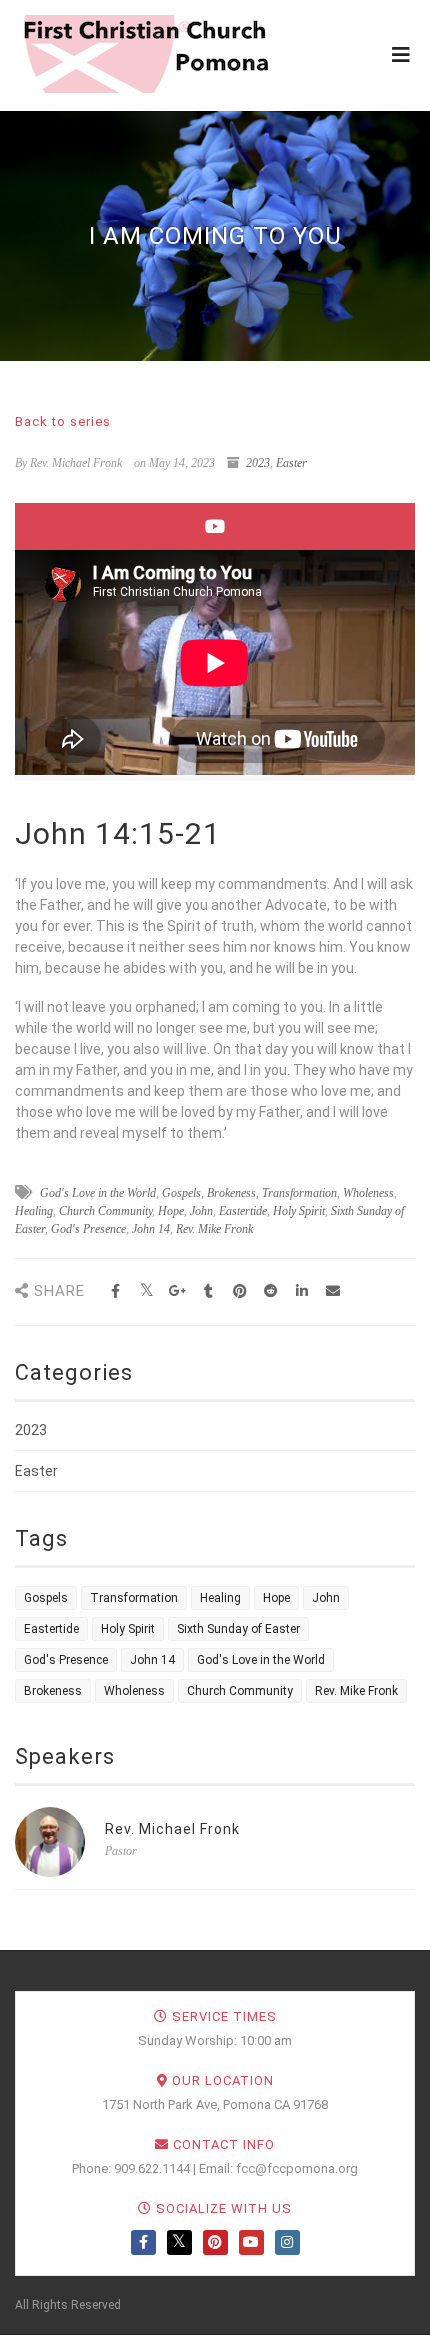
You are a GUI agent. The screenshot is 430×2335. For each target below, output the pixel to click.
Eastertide (243, 1211)
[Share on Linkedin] (301, 1291)
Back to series (63, 421)
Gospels (181, 1193)
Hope (171, 1211)
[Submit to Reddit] (270, 1291)
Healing (34, 1211)
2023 (258, 463)
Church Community (105, 1211)
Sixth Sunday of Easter (238, 1629)
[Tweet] (146, 1291)
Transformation (299, 1193)
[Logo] (145, 54)
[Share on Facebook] (115, 1291)
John (201, 1211)
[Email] (332, 1291)
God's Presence (88, 1229)
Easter (291, 463)
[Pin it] (239, 1291)
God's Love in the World (98, 1193)
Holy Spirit (299, 1211)
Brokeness (231, 1193)
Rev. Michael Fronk (172, 1829)
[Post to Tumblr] (208, 1291)
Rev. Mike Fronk (214, 1229)
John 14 (151, 1229)
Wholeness (368, 1193)
